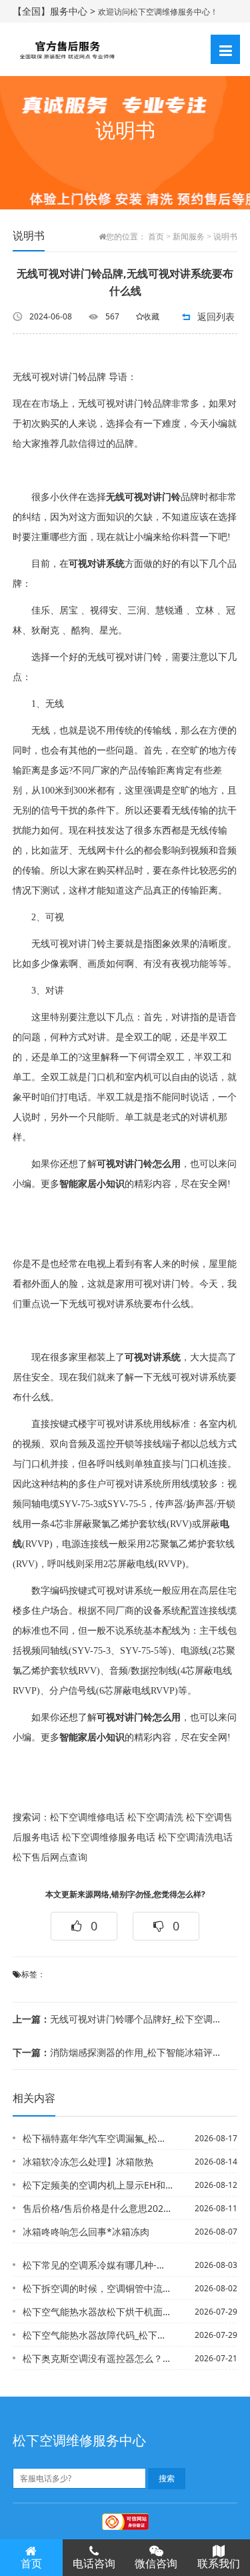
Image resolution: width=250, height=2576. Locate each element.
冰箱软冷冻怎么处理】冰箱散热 (88, 2162)
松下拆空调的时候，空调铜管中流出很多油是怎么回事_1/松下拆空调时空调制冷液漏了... (98, 2288)
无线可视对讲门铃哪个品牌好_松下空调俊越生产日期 (121, 2019)
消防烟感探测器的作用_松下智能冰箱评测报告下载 (121, 2052)
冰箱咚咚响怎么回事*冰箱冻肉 (86, 2232)
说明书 (225, 237)
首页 (156, 237)
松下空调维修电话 (87, 1817)
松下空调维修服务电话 (109, 1837)
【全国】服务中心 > (55, 11)
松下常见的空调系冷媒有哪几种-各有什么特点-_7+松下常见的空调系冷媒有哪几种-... (98, 2265)
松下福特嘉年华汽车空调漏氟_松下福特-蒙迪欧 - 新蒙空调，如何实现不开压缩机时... (98, 2138)
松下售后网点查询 (50, 1857)
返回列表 (216, 316)
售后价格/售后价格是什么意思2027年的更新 (98, 2208)
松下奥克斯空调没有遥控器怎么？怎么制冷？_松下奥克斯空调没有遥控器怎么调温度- (98, 2358)
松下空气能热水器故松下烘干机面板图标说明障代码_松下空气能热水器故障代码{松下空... (98, 2312)
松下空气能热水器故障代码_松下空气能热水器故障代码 (98, 2335)
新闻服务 (189, 237)
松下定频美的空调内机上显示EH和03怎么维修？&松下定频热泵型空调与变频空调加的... (98, 2185)
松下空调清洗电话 (195, 1837)
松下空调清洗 (155, 1817)
